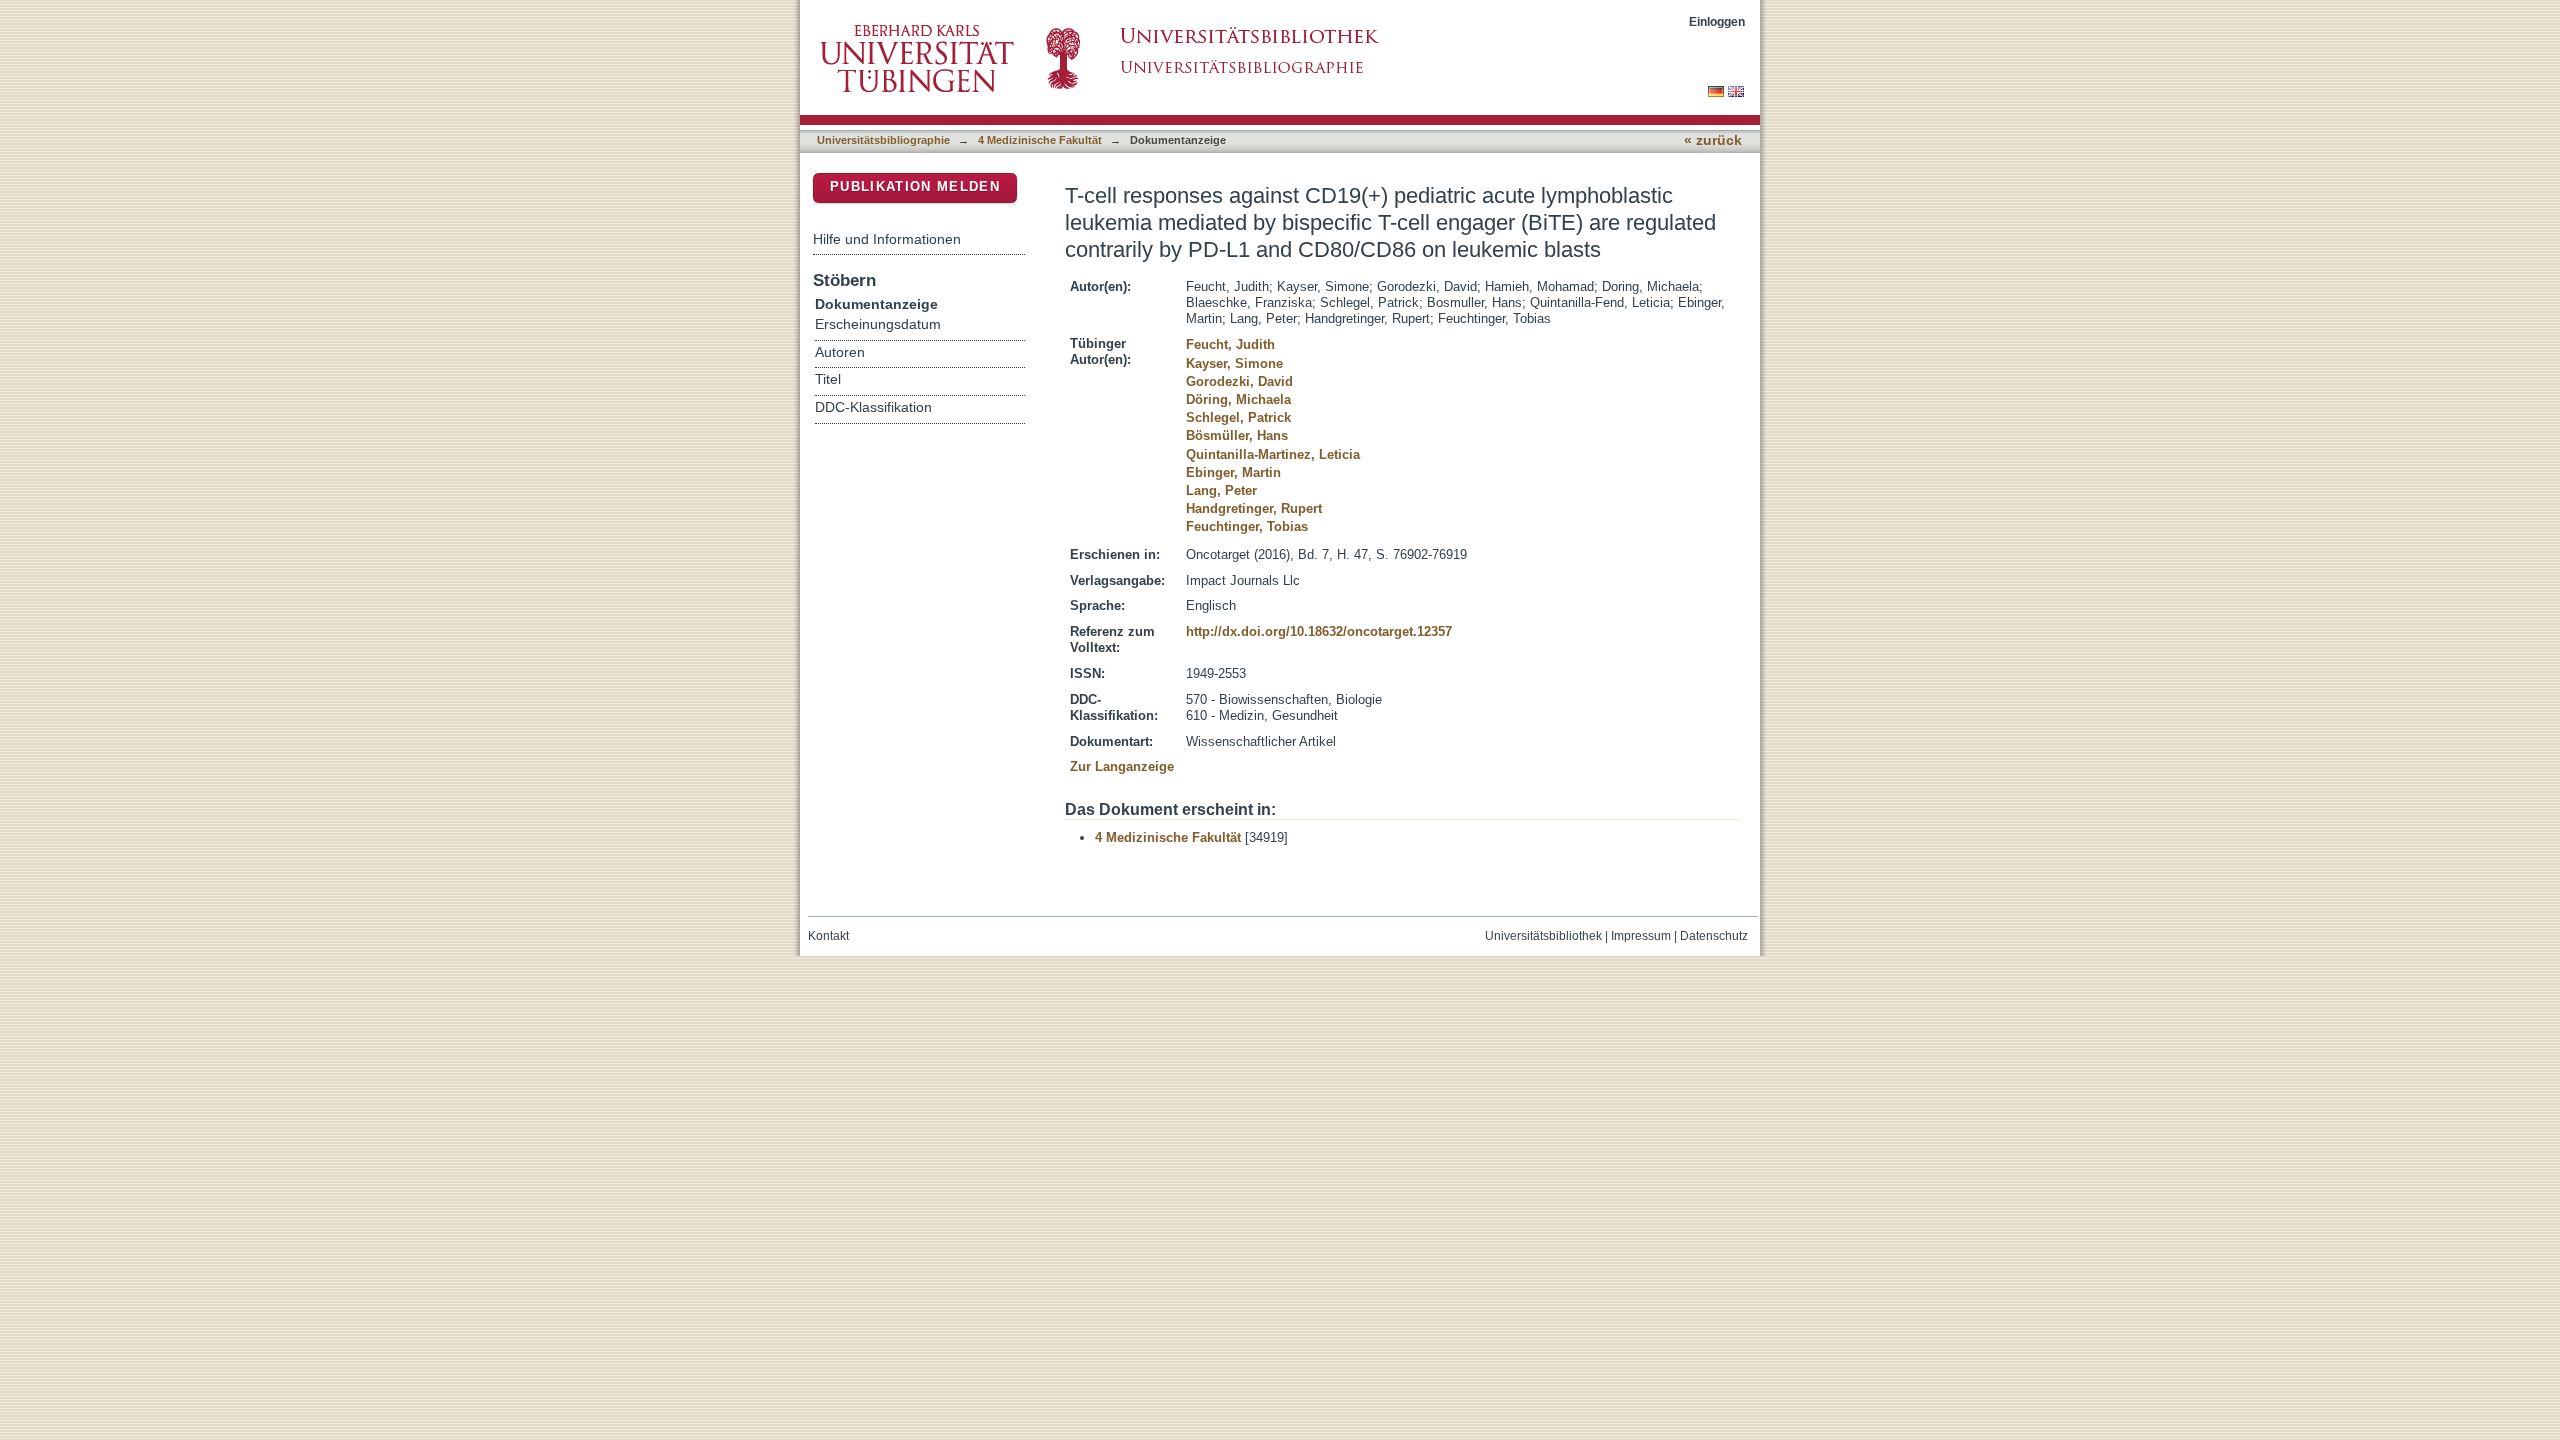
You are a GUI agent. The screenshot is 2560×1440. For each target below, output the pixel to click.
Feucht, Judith (1230, 344)
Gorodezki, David (1239, 381)
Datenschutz (1714, 936)
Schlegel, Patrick (1238, 417)
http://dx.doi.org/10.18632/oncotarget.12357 (1319, 631)
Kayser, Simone (1234, 363)
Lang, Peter (1221, 490)
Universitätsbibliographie (883, 140)
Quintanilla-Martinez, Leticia (1273, 454)
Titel (828, 379)
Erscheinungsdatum (878, 324)
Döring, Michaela (1238, 399)
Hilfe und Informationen (887, 239)
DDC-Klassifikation (873, 407)
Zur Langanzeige (1122, 766)
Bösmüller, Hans (1237, 435)
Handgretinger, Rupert (1254, 508)
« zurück (1713, 140)
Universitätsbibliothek (1543, 936)
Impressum (1641, 936)
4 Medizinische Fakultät (1040, 140)
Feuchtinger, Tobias (1247, 526)
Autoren (840, 352)
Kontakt (828, 936)
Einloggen (1717, 21)
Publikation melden (915, 186)
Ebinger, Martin (1233, 472)
